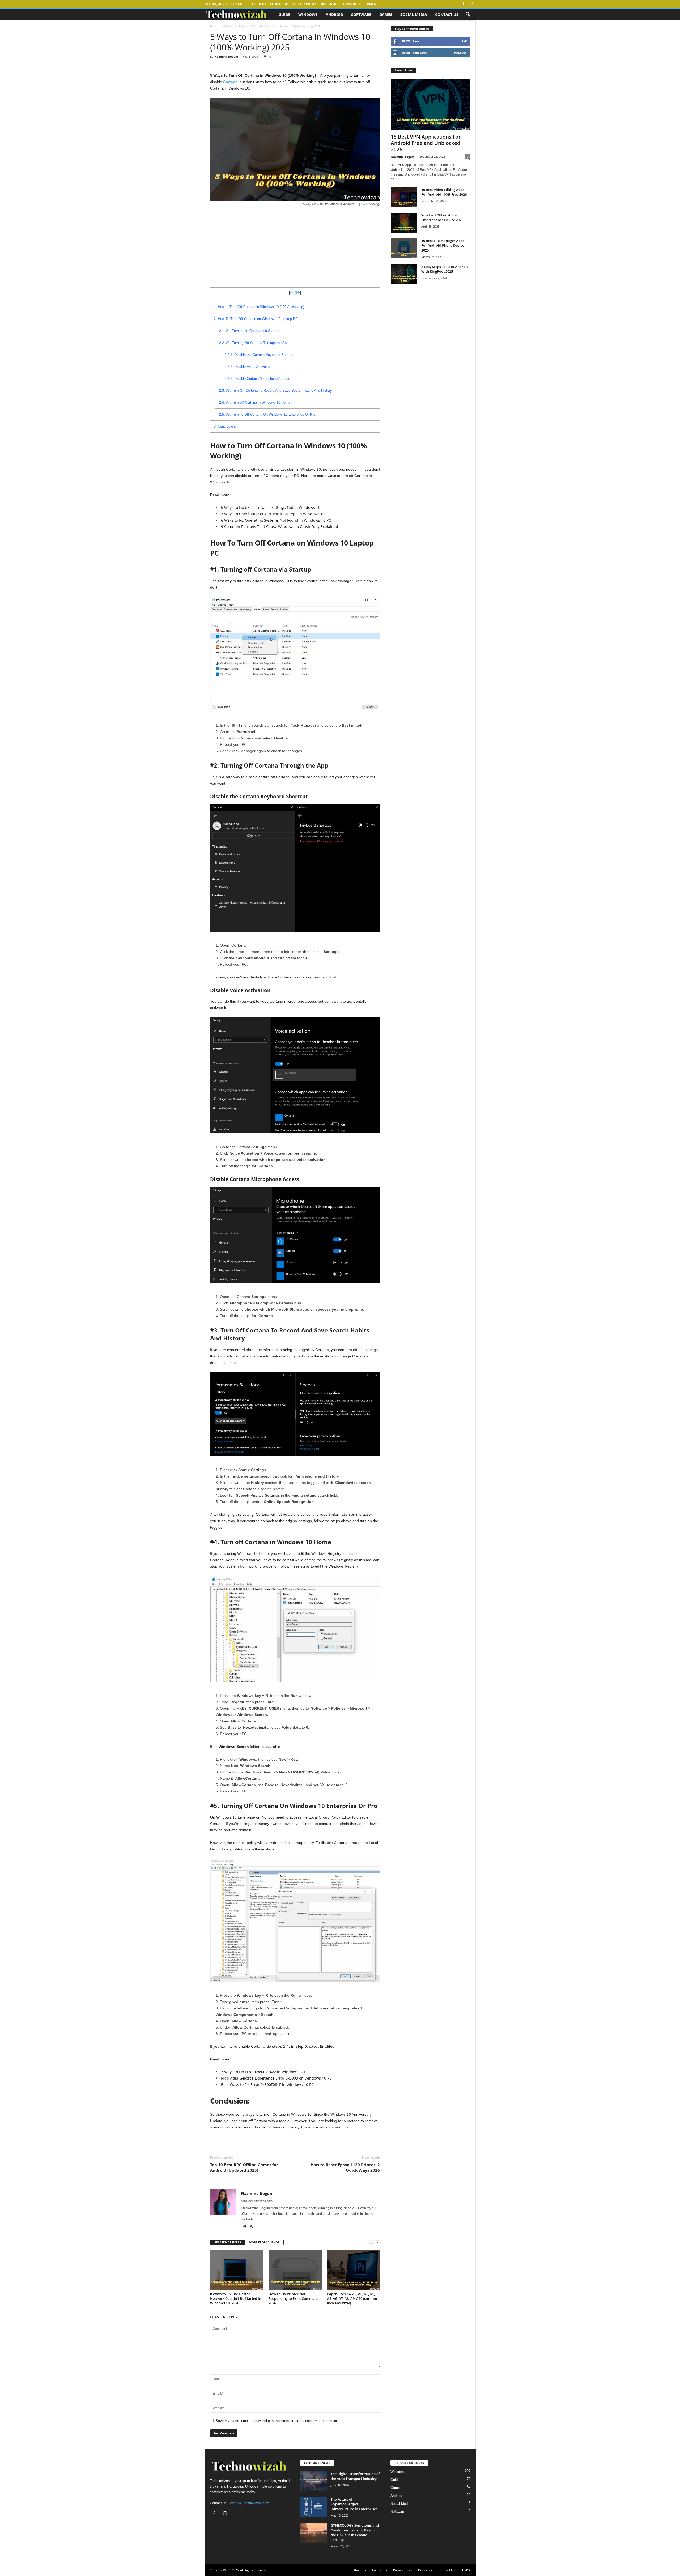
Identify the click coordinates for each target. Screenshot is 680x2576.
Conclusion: (225, 426)
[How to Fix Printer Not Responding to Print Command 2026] (295, 2270)
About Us (259, 4)
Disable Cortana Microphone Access (257, 379)
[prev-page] (371, 2243)
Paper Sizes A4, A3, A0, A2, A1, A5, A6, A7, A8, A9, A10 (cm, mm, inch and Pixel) (352, 2298)
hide (295, 292)
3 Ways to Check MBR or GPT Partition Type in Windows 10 (273, 514)
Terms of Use (353, 4)
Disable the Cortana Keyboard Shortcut (259, 355)
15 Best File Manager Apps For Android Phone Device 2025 (443, 245)
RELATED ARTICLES (228, 2242)
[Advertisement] (295, 248)
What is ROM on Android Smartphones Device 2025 (442, 218)
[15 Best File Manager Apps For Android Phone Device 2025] (404, 248)
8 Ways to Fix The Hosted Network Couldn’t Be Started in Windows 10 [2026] (236, 2298)
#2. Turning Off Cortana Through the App (254, 343)
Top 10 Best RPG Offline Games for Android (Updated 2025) (244, 2167)
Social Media (414, 14)
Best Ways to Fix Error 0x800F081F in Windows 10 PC (267, 2085)
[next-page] (377, 2243)
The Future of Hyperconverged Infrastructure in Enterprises (354, 2504)
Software (361, 14)
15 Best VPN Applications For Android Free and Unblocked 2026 (426, 143)
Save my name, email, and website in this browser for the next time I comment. (277, 2421)
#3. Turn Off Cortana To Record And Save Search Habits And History (276, 391)
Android (334, 14)
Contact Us (279, 4)
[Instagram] (472, 4)
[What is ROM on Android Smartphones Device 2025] (404, 223)
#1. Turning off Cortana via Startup (249, 331)
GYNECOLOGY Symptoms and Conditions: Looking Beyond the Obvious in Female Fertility (355, 2532)
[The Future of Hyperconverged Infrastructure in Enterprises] (313, 2507)
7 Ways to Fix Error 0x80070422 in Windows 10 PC (265, 2072)
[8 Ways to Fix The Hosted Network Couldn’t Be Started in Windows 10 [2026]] (237, 2270)
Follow (460, 52)
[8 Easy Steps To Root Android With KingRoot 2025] (404, 274)
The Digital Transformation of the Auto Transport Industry (355, 2476)
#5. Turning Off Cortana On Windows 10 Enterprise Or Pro (267, 414)
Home (214, 26)
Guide (284, 14)
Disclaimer (330, 4)
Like (464, 41)
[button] (468, 15)
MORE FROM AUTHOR (264, 2242)
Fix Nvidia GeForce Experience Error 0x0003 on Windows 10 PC (276, 2078)
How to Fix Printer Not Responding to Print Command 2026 (294, 2298)
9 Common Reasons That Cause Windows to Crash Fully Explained (280, 527)
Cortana (230, 82)
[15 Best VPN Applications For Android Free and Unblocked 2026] (431, 105)
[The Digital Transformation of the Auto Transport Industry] (313, 2481)
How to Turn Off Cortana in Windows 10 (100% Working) (259, 307)
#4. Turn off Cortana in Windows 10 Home (255, 403)
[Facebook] (464, 4)
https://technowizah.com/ (257, 2201)
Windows (308, 14)
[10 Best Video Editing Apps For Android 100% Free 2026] (404, 197)
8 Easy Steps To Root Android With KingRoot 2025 (445, 269)
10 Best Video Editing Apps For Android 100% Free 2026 (444, 192)
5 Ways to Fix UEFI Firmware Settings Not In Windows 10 (271, 507)
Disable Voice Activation (248, 367)
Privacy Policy (305, 4)
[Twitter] (251, 2227)
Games (386, 14)
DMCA (371, 4)
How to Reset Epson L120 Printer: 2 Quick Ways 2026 (345, 2167)
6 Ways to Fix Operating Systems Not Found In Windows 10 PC (276, 520)
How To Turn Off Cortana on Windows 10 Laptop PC (256, 319)
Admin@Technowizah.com (249, 2503)
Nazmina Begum (226, 56)
